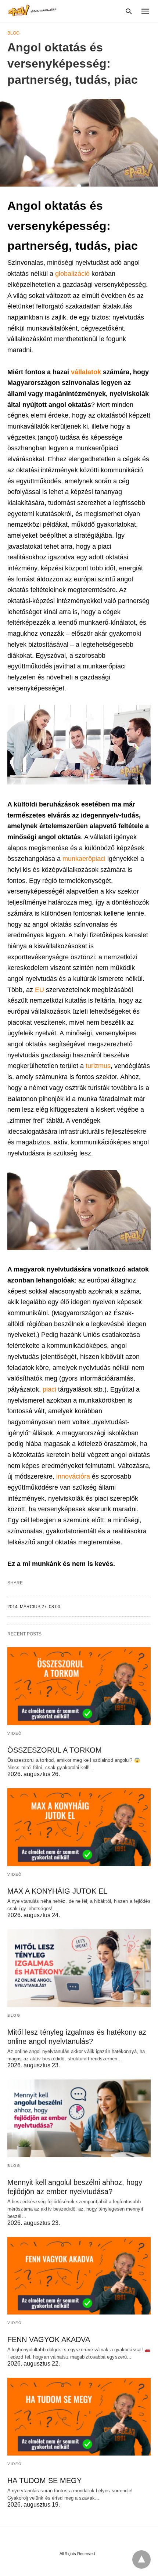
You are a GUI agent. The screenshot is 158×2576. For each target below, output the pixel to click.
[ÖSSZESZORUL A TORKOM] (79, 1686)
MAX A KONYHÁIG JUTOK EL (57, 1891)
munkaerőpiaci (85, 859)
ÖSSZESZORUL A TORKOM (55, 1750)
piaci (50, 1389)
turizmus (98, 1066)
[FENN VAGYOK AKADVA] (79, 2276)
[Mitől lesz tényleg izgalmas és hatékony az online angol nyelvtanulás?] (79, 1968)
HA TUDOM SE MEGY (44, 2481)
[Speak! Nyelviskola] (33, 10)
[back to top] (141, 2559)
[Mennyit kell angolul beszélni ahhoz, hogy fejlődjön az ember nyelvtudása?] (79, 2118)
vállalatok (87, 372)
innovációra (74, 1476)
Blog (13, 33)
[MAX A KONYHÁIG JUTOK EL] (79, 1827)
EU (40, 990)
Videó (15, 1733)
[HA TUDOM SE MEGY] (79, 2417)
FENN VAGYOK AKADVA (49, 2339)
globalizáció (73, 274)
